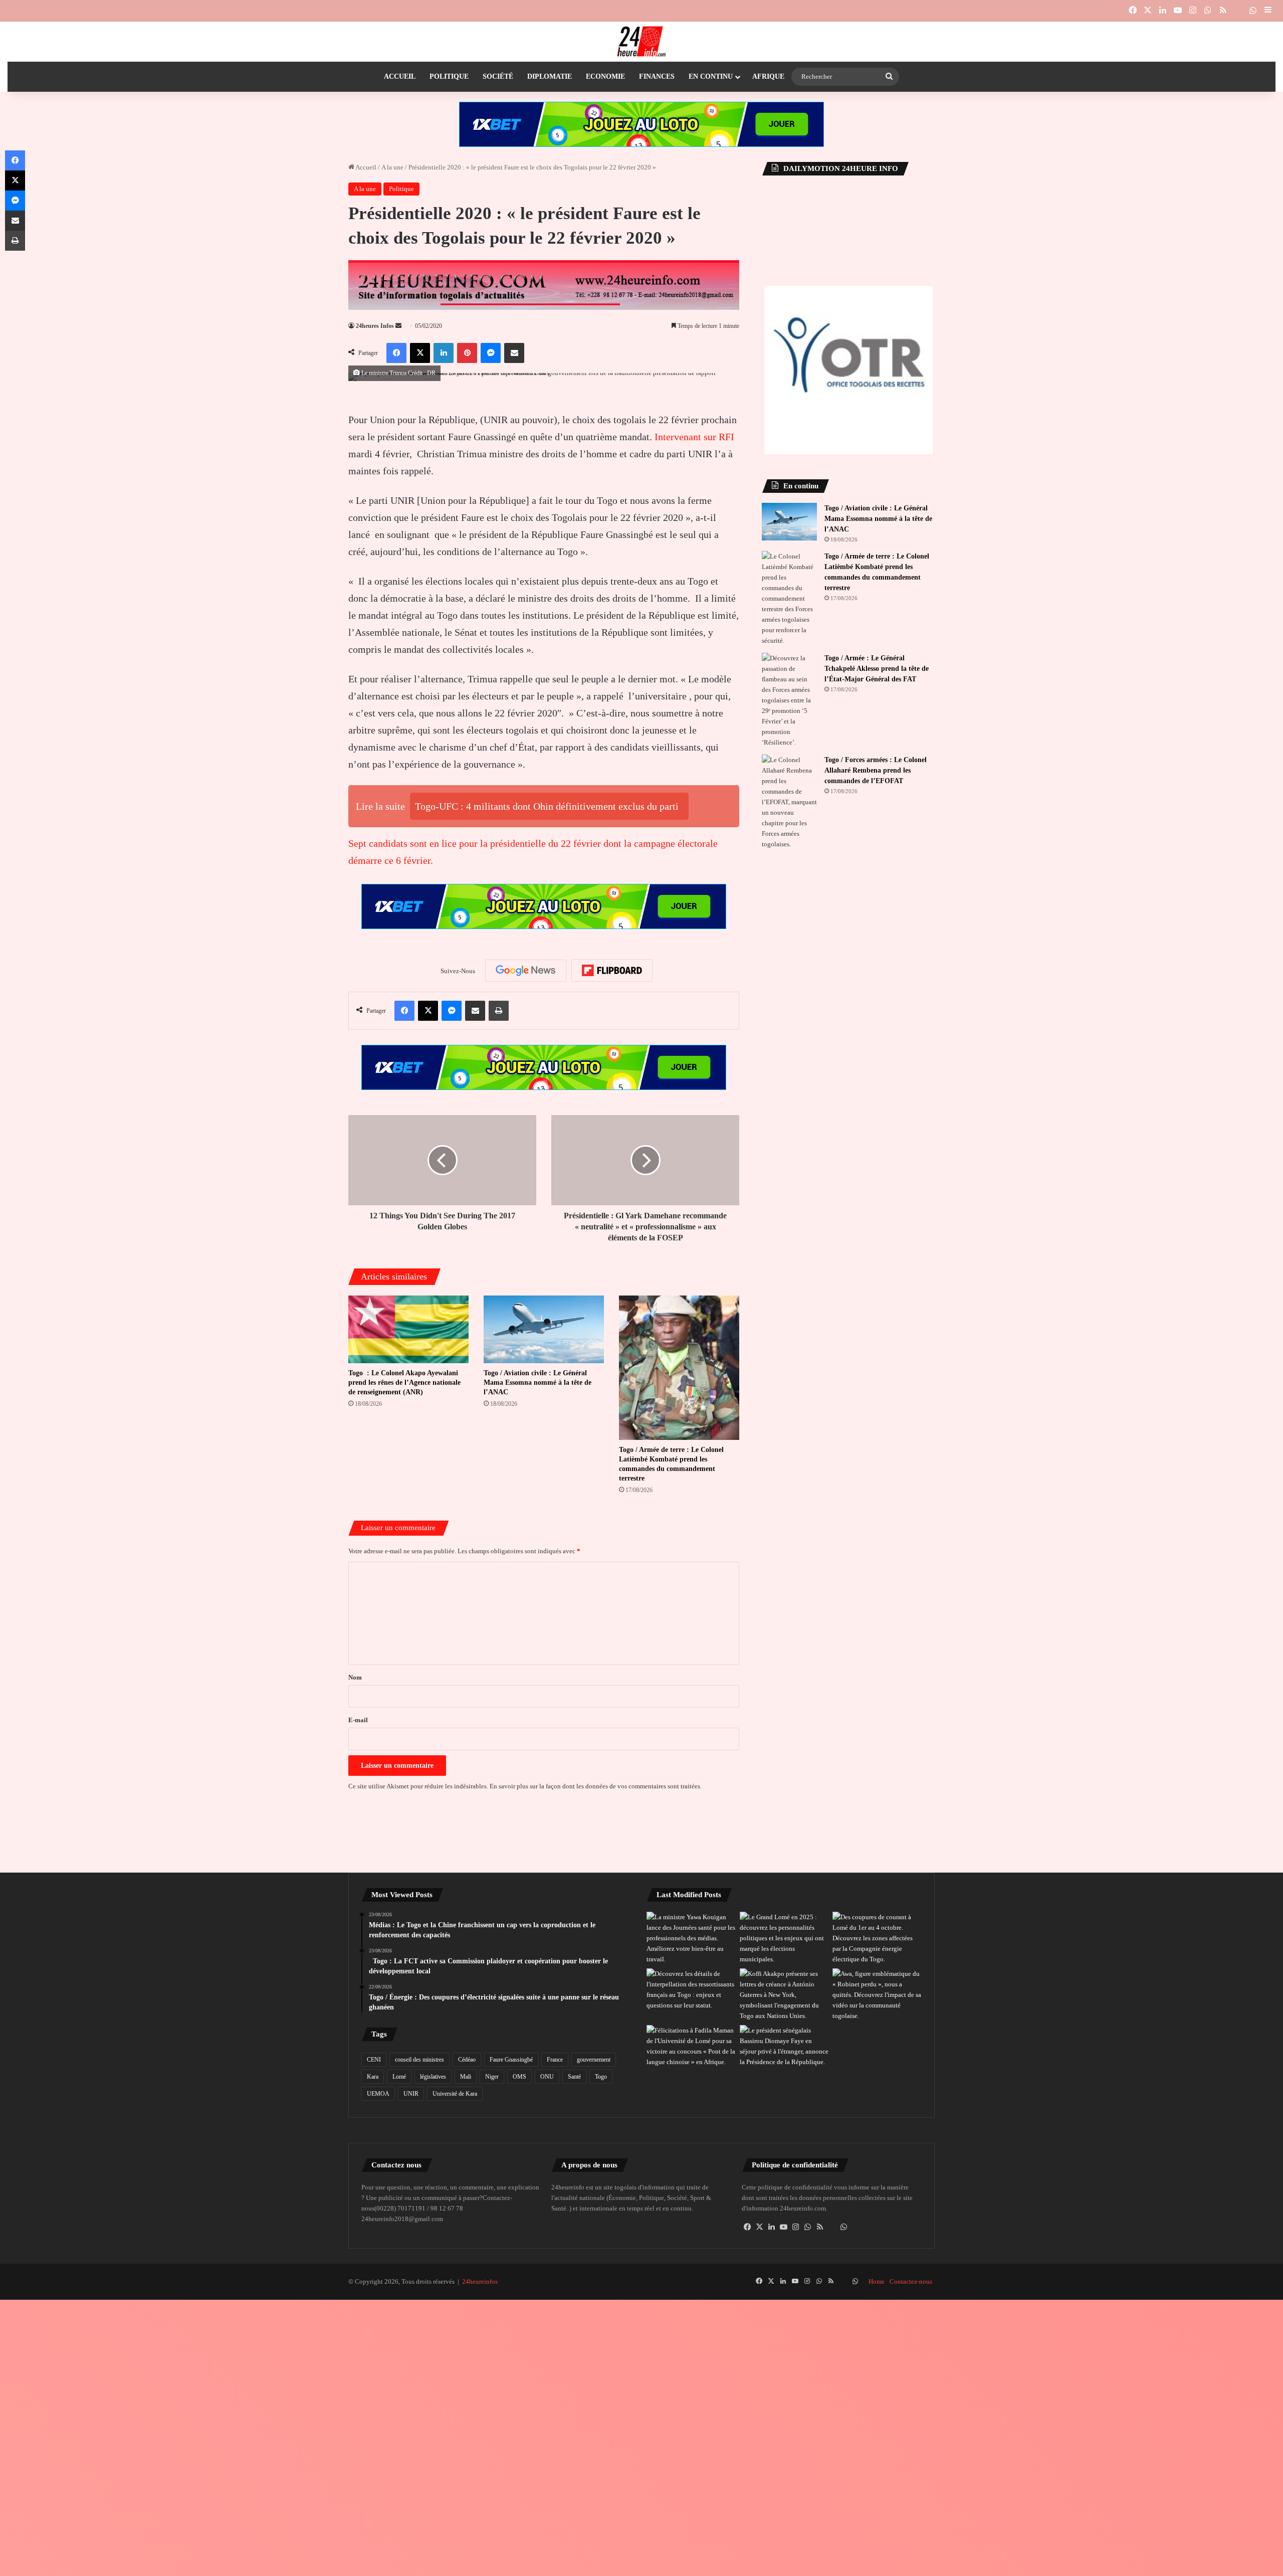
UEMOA (378, 2094)
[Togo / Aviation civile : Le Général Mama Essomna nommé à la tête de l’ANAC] (544, 1329)
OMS (519, 2077)
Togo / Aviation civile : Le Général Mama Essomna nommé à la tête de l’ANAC (538, 1383)
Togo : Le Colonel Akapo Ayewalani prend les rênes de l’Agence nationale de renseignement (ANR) (404, 1383)
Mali (466, 2077)
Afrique (768, 76)
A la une (392, 167)
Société (498, 76)
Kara (373, 2077)
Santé (574, 2077)
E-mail (358, 1720)
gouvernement (594, 2060)
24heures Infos (375, 326)
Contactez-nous (911, 2281)
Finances (657, 76)
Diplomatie (550, 76)
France (555, 2060)
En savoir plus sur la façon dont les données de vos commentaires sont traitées (595, 1786)
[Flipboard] (612, 971)
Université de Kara (455, 2094)
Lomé (399, 2077)
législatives (433, 2077)
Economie (605, 76)
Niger (492, 2077)
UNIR (411, 2094)
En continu (711, 76)
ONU (547, 2077)
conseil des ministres (419, 2060)
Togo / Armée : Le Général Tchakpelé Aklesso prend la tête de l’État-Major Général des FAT (877, 669)
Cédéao (467, 2060)
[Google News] (526, 971)
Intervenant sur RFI (694, 437)
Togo (601, 2077)
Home (877, 2281)
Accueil (400, 76)
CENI (374, 2060)
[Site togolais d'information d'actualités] (641, 42)
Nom (355, 1677)
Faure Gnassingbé (511, 2060)
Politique (449, 76)
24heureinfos (480, 2281)
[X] (760, 2227)
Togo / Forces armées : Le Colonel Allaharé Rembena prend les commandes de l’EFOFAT (876, 770)
